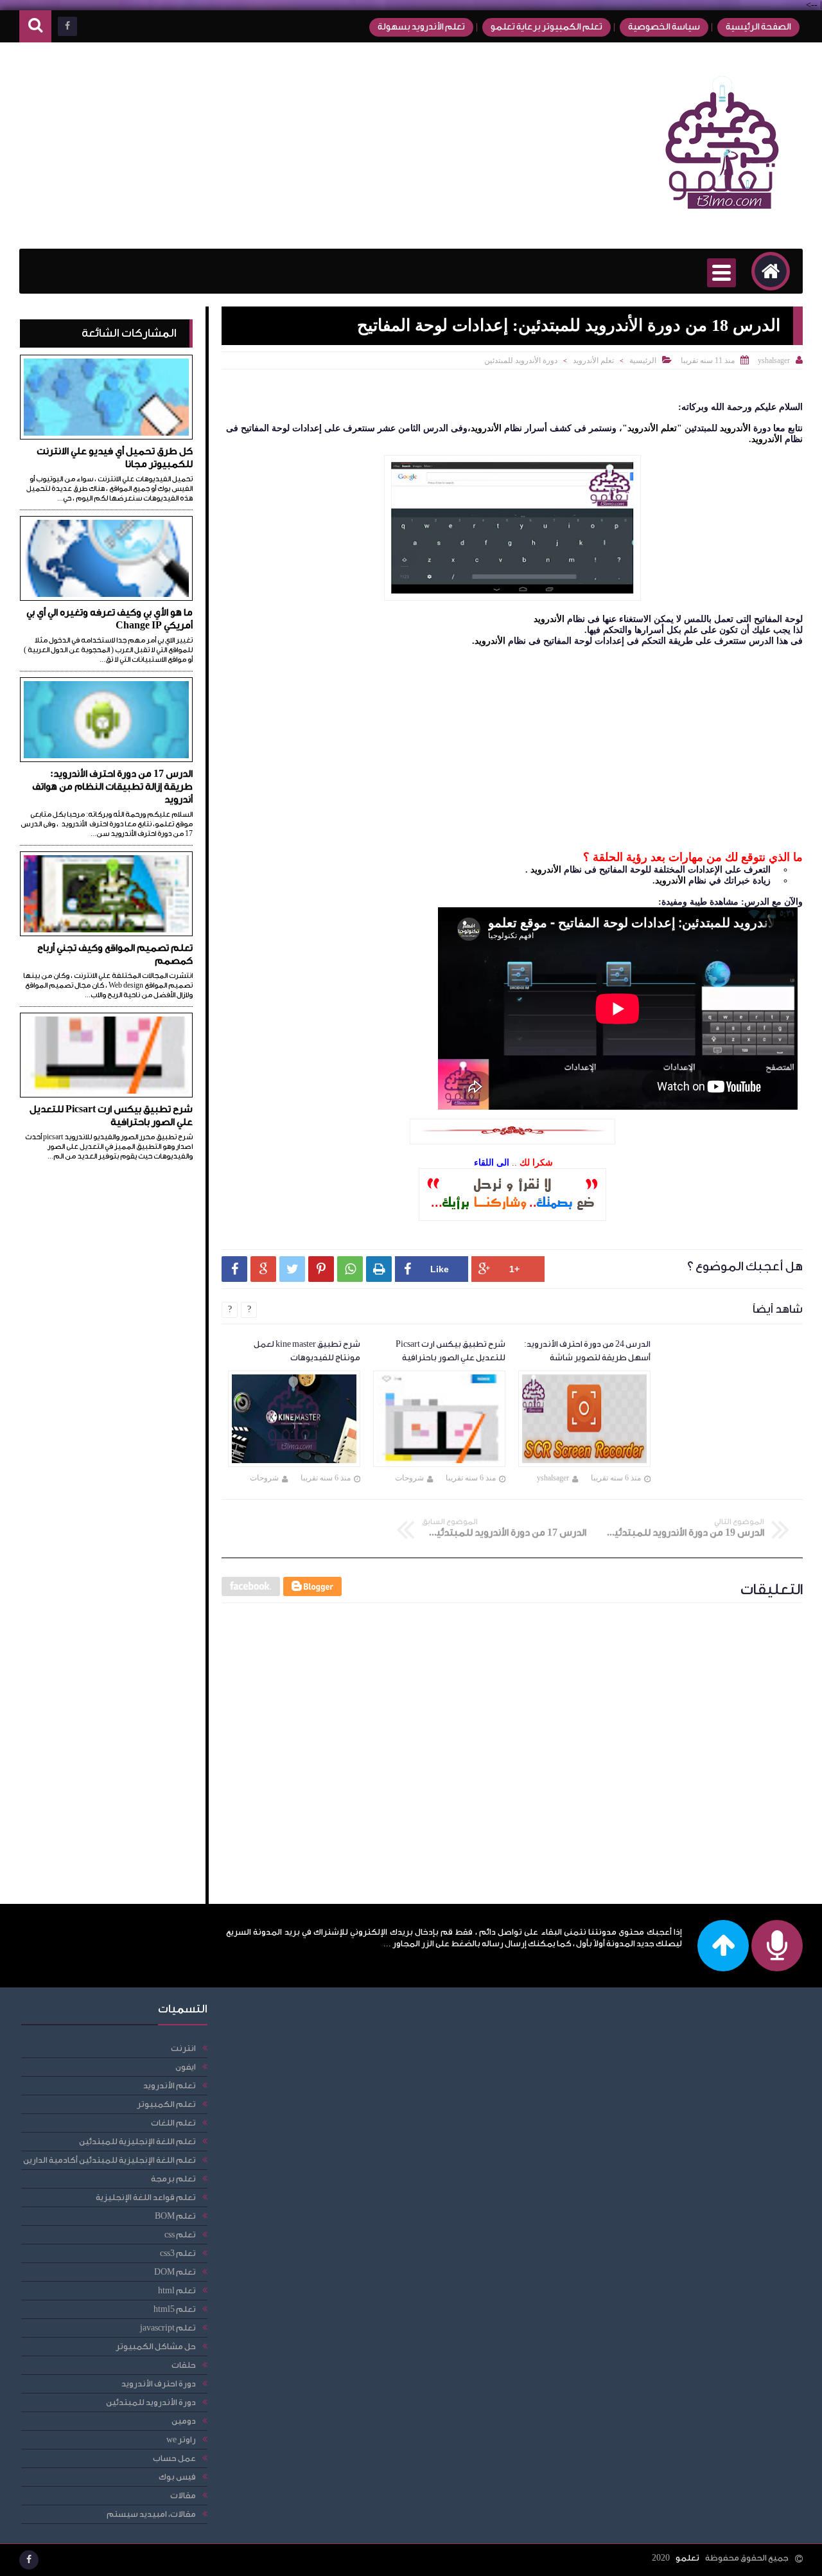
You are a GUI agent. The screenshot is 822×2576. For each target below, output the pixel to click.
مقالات (183, 2495)
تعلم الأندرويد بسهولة (421, 27)
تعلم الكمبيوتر (166, 2104)
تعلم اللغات (173, 2123)
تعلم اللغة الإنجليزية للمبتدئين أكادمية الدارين (109, 2160)
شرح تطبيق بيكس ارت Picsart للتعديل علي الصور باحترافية (111, 1116)
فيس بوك (177, 2477)
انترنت (183, 2048)
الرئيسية (643, 360)
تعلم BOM (175, 2216)
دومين (184, 2421)
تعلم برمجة (173, 2179)
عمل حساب (174, 2458)
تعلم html (177, 2290)
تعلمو (687, 2558)
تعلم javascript (168, 2328)
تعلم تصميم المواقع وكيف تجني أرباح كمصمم (115, 955)
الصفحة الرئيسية (758, 27)
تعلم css (180, 2234)
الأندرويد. (489, 641)
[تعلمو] (722, 218)
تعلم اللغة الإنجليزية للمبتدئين (137, 2141)
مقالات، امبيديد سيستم (151, 2514)
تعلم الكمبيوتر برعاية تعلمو (547, 27)
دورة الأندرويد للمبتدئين (521, 360)
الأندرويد (734, 428)
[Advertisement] (253, 146)
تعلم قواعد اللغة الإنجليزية (146, 2197)
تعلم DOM (175, 2272)
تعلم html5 (175, 2309)
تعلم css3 (178, 2253)
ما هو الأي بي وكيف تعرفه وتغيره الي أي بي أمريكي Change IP (109, 619)
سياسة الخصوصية (664, 27)
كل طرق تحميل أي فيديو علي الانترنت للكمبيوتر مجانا (115, 458)
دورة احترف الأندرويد (159, 2384)
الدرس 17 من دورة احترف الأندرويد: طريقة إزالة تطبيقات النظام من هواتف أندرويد (112, 787)
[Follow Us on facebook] (29, 2560)
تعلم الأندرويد (593, 360)
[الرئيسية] (771, 271)
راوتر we (181, 2439)
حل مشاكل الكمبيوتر (156, 2346)
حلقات (184, 2365)
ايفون (186, 2067)
